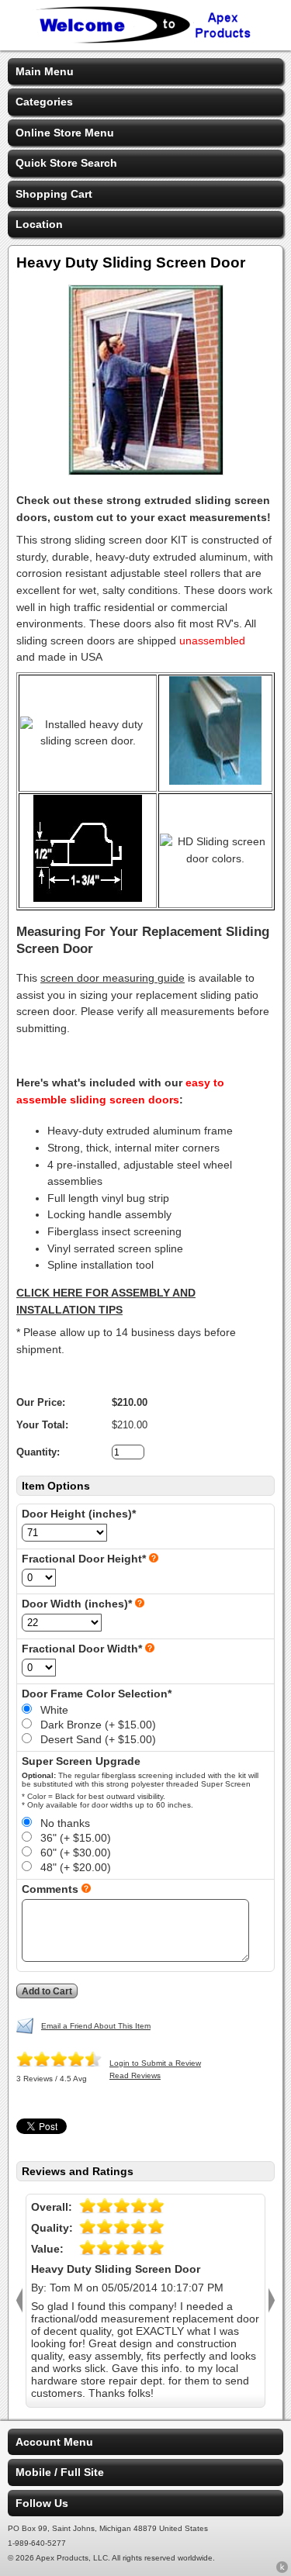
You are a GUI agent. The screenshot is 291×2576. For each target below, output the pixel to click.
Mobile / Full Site (60, 2472)
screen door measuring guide (113, 978)
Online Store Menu (65, 133)
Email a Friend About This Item (96, 2026)
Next (272, 2301)
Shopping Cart (54, 194)
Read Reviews (135, 2075)
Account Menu (54, 2442)
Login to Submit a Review (155, 2063)
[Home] (146, 40)
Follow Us (42, 2503)
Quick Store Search (66, 163)
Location (39, 224)
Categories (44, 102)
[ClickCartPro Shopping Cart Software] (282, 2570)
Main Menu (45, 71)
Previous (19, 2301)
